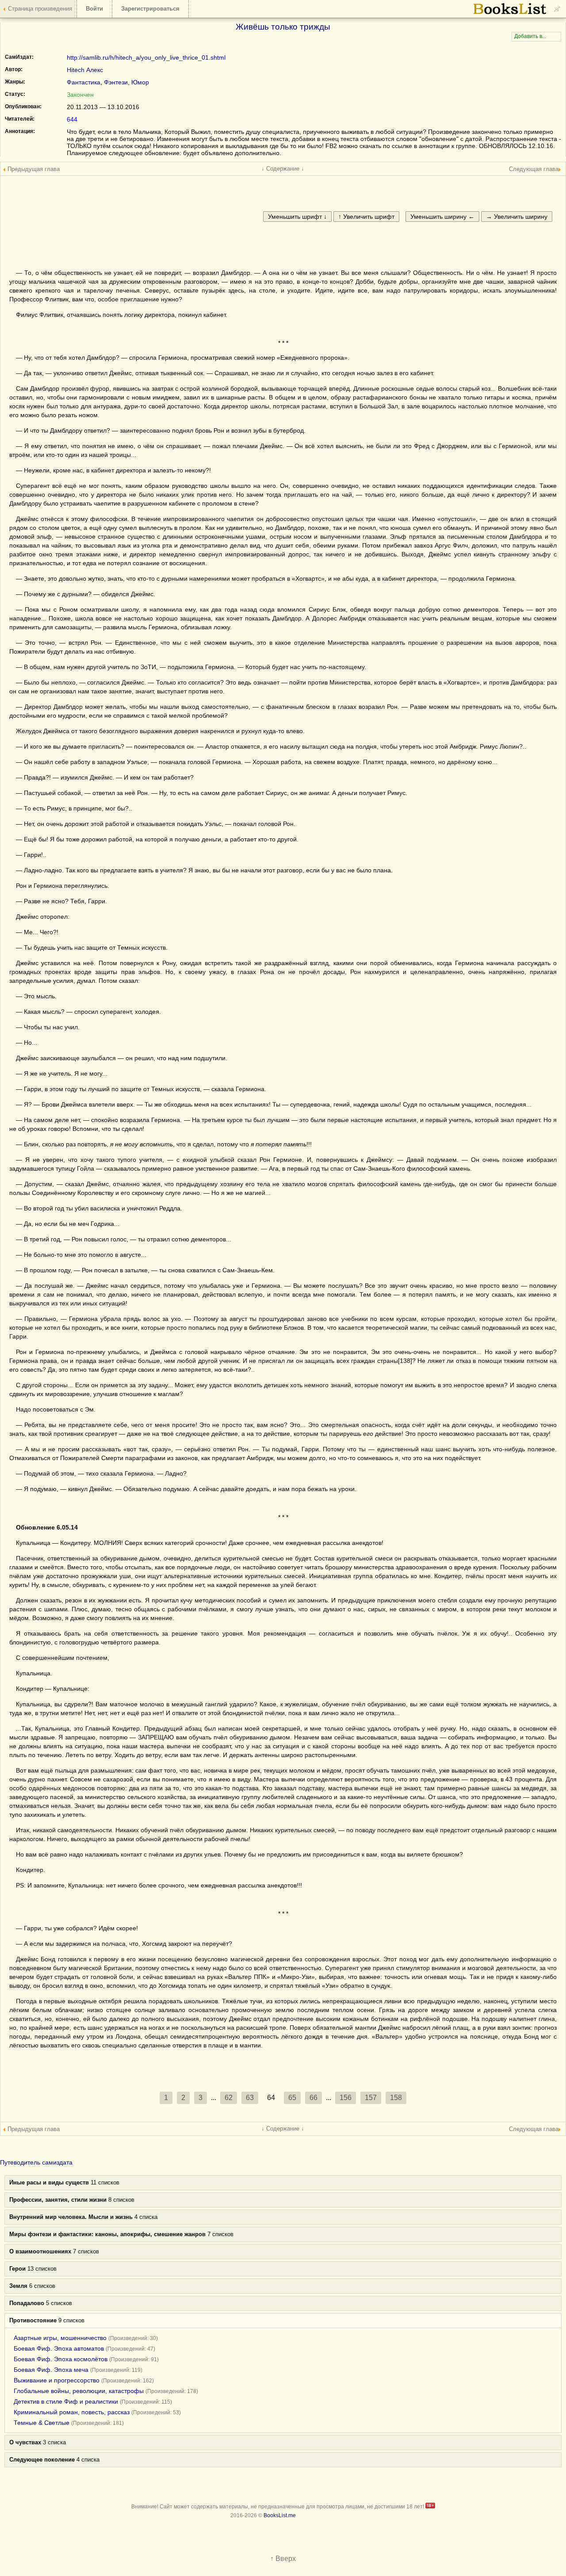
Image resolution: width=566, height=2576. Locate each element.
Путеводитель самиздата (36, 2162)
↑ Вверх (283, 2559)
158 (396, 2098)
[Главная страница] (510, 13)
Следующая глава (534, 169)
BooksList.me (280, 2515)
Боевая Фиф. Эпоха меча (51, 2370)
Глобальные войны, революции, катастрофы (79, 2391)
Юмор (140, 82)
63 (250, 2098)
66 (314, 2098)
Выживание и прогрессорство (57, 2380)
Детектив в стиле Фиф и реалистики (66, 2401)
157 (371, 2098)
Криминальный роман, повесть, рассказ (72, 2412)
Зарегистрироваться (150, 9)
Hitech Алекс (85, 70)
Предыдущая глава (34, 169)
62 (229, 2098)
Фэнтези (116, 82)
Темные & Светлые (42, 2423)
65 (292, 2098)
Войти (94, 9)
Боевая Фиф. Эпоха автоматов (59, 2348)
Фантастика (84, 82)
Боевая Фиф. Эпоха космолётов (61, 2359)
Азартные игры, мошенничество (60, 2338)
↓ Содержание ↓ (283, 169)
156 (346, 2098)
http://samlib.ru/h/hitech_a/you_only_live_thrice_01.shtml (146, 57)
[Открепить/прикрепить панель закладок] (557, 9)
